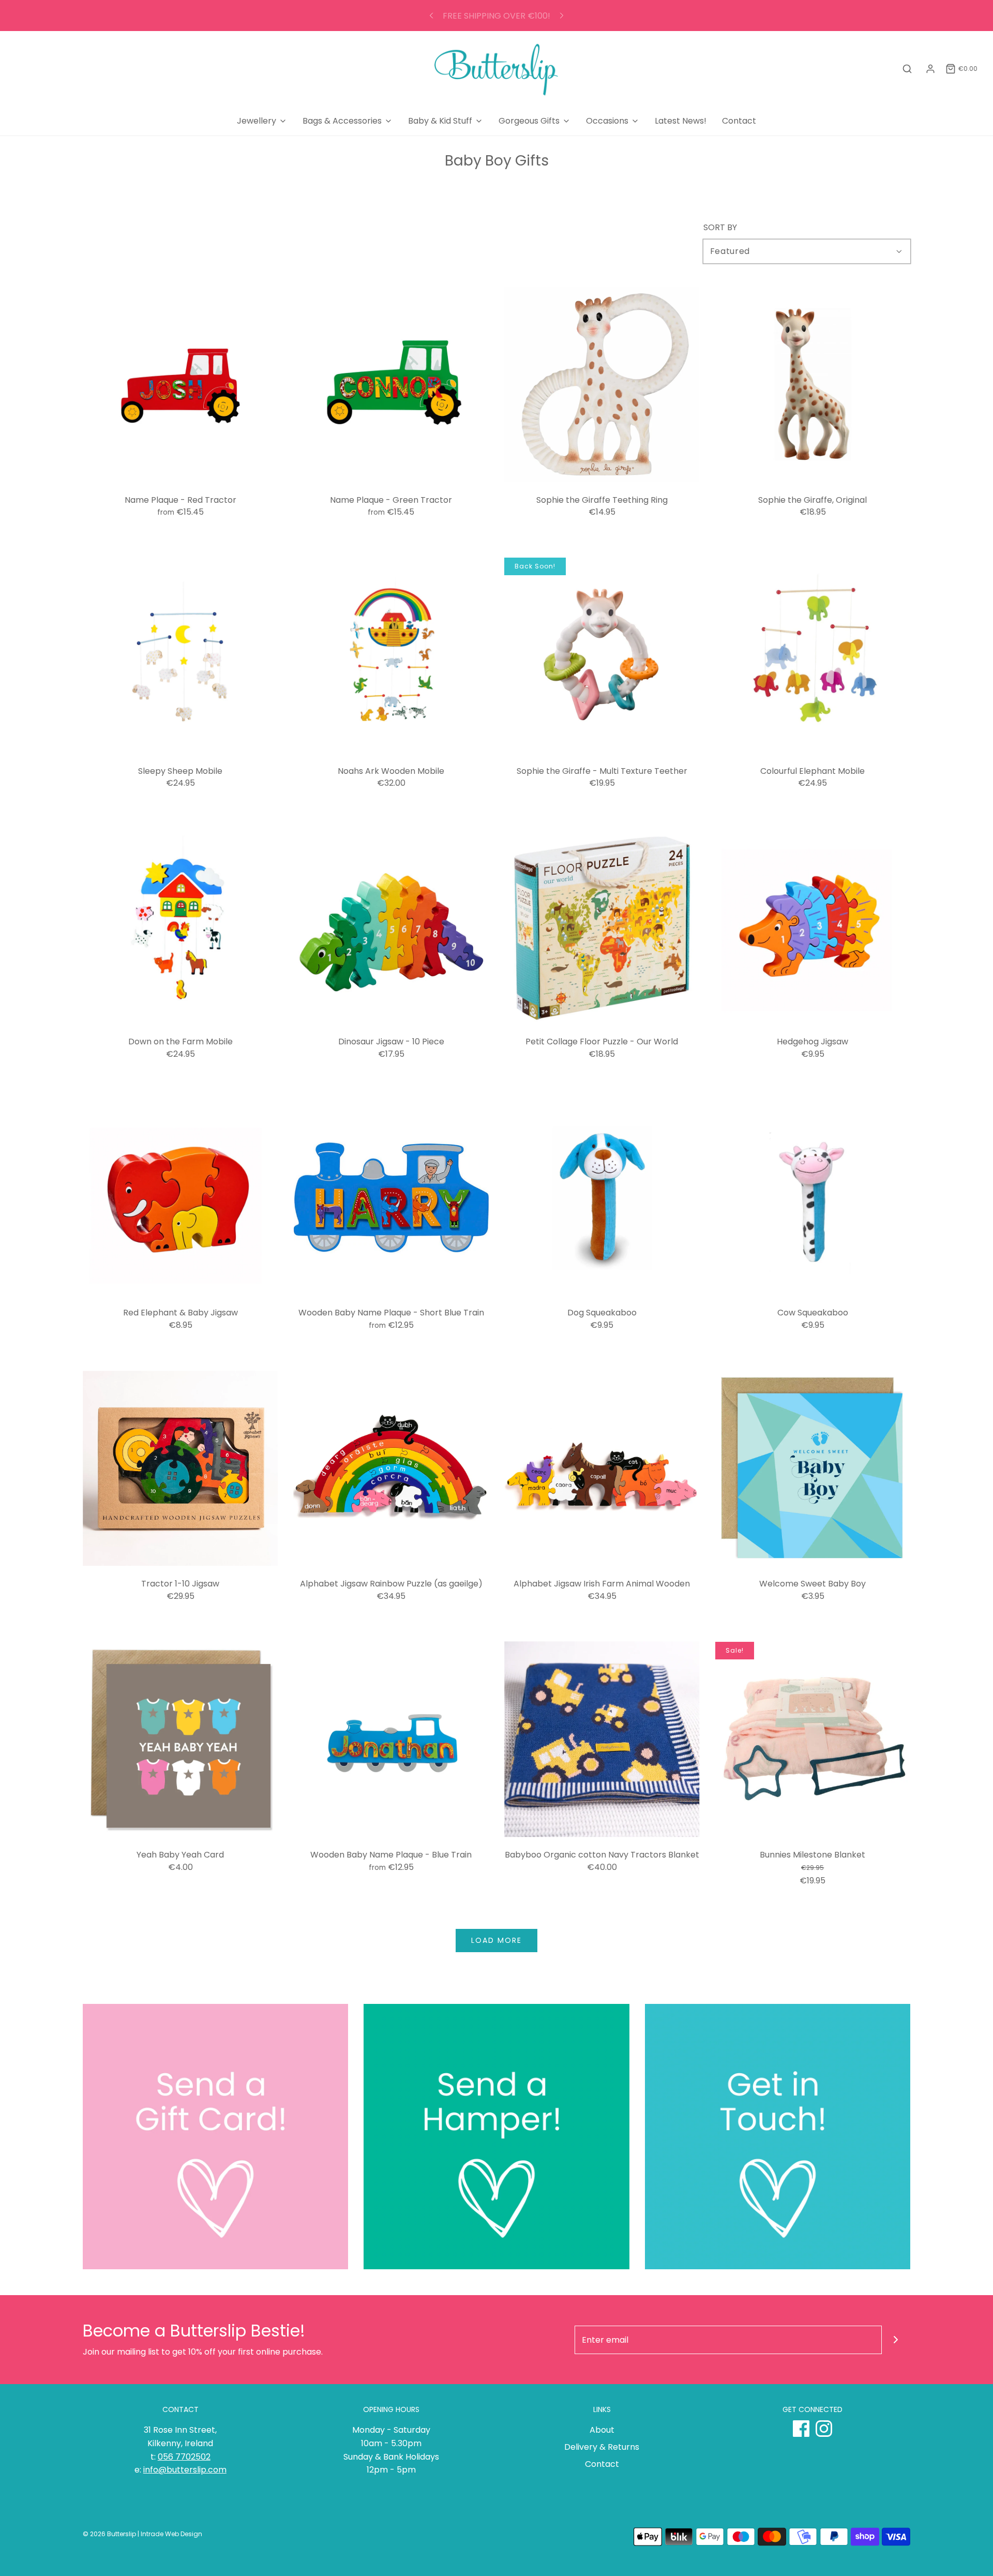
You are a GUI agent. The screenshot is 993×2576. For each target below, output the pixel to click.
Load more (496, 1940)
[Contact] (778, 2137)
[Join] (896, 2340)
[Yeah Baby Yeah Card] (180, 1740)
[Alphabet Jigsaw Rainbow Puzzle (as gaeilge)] (392, 1469)
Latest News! (681, 121)
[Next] (562, 16)
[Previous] (431, 16)
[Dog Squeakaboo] (602, 1197)
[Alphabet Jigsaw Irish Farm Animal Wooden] (602, 1469)
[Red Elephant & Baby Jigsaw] (180, 1197)
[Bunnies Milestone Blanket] (813, 1740)
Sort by (720, 228)
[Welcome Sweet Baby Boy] (813, 1469)
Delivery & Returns (602, 2447)
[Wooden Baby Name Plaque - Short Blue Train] (392, 1197)
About (602, 2430)
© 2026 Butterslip (109, 2534)
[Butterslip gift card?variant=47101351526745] (215, 2137)
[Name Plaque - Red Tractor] (180, 384)
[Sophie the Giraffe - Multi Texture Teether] (602, 655)
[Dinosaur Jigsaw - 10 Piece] (392, 926)
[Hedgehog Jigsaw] (813, 926)
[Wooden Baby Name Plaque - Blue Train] (392, 1740)
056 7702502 (184, 2457)
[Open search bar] (907, 69)
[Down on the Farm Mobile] (180, 926)
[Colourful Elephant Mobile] (813, 655)
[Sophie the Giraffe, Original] (813, 384)
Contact (739, 121)
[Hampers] (496, 2137)
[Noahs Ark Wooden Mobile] (392, 655)
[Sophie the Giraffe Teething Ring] (602, 384)
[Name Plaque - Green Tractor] (392, 384)
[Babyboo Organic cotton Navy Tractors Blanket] (602, 1740)
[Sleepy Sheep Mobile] (180, 655)
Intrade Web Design (171, 2534)
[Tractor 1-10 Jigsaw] (180, 1469)
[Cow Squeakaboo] (813, 1197)
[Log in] (930, 69)
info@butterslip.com (185, 2470)
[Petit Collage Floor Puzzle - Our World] (602, 926)
